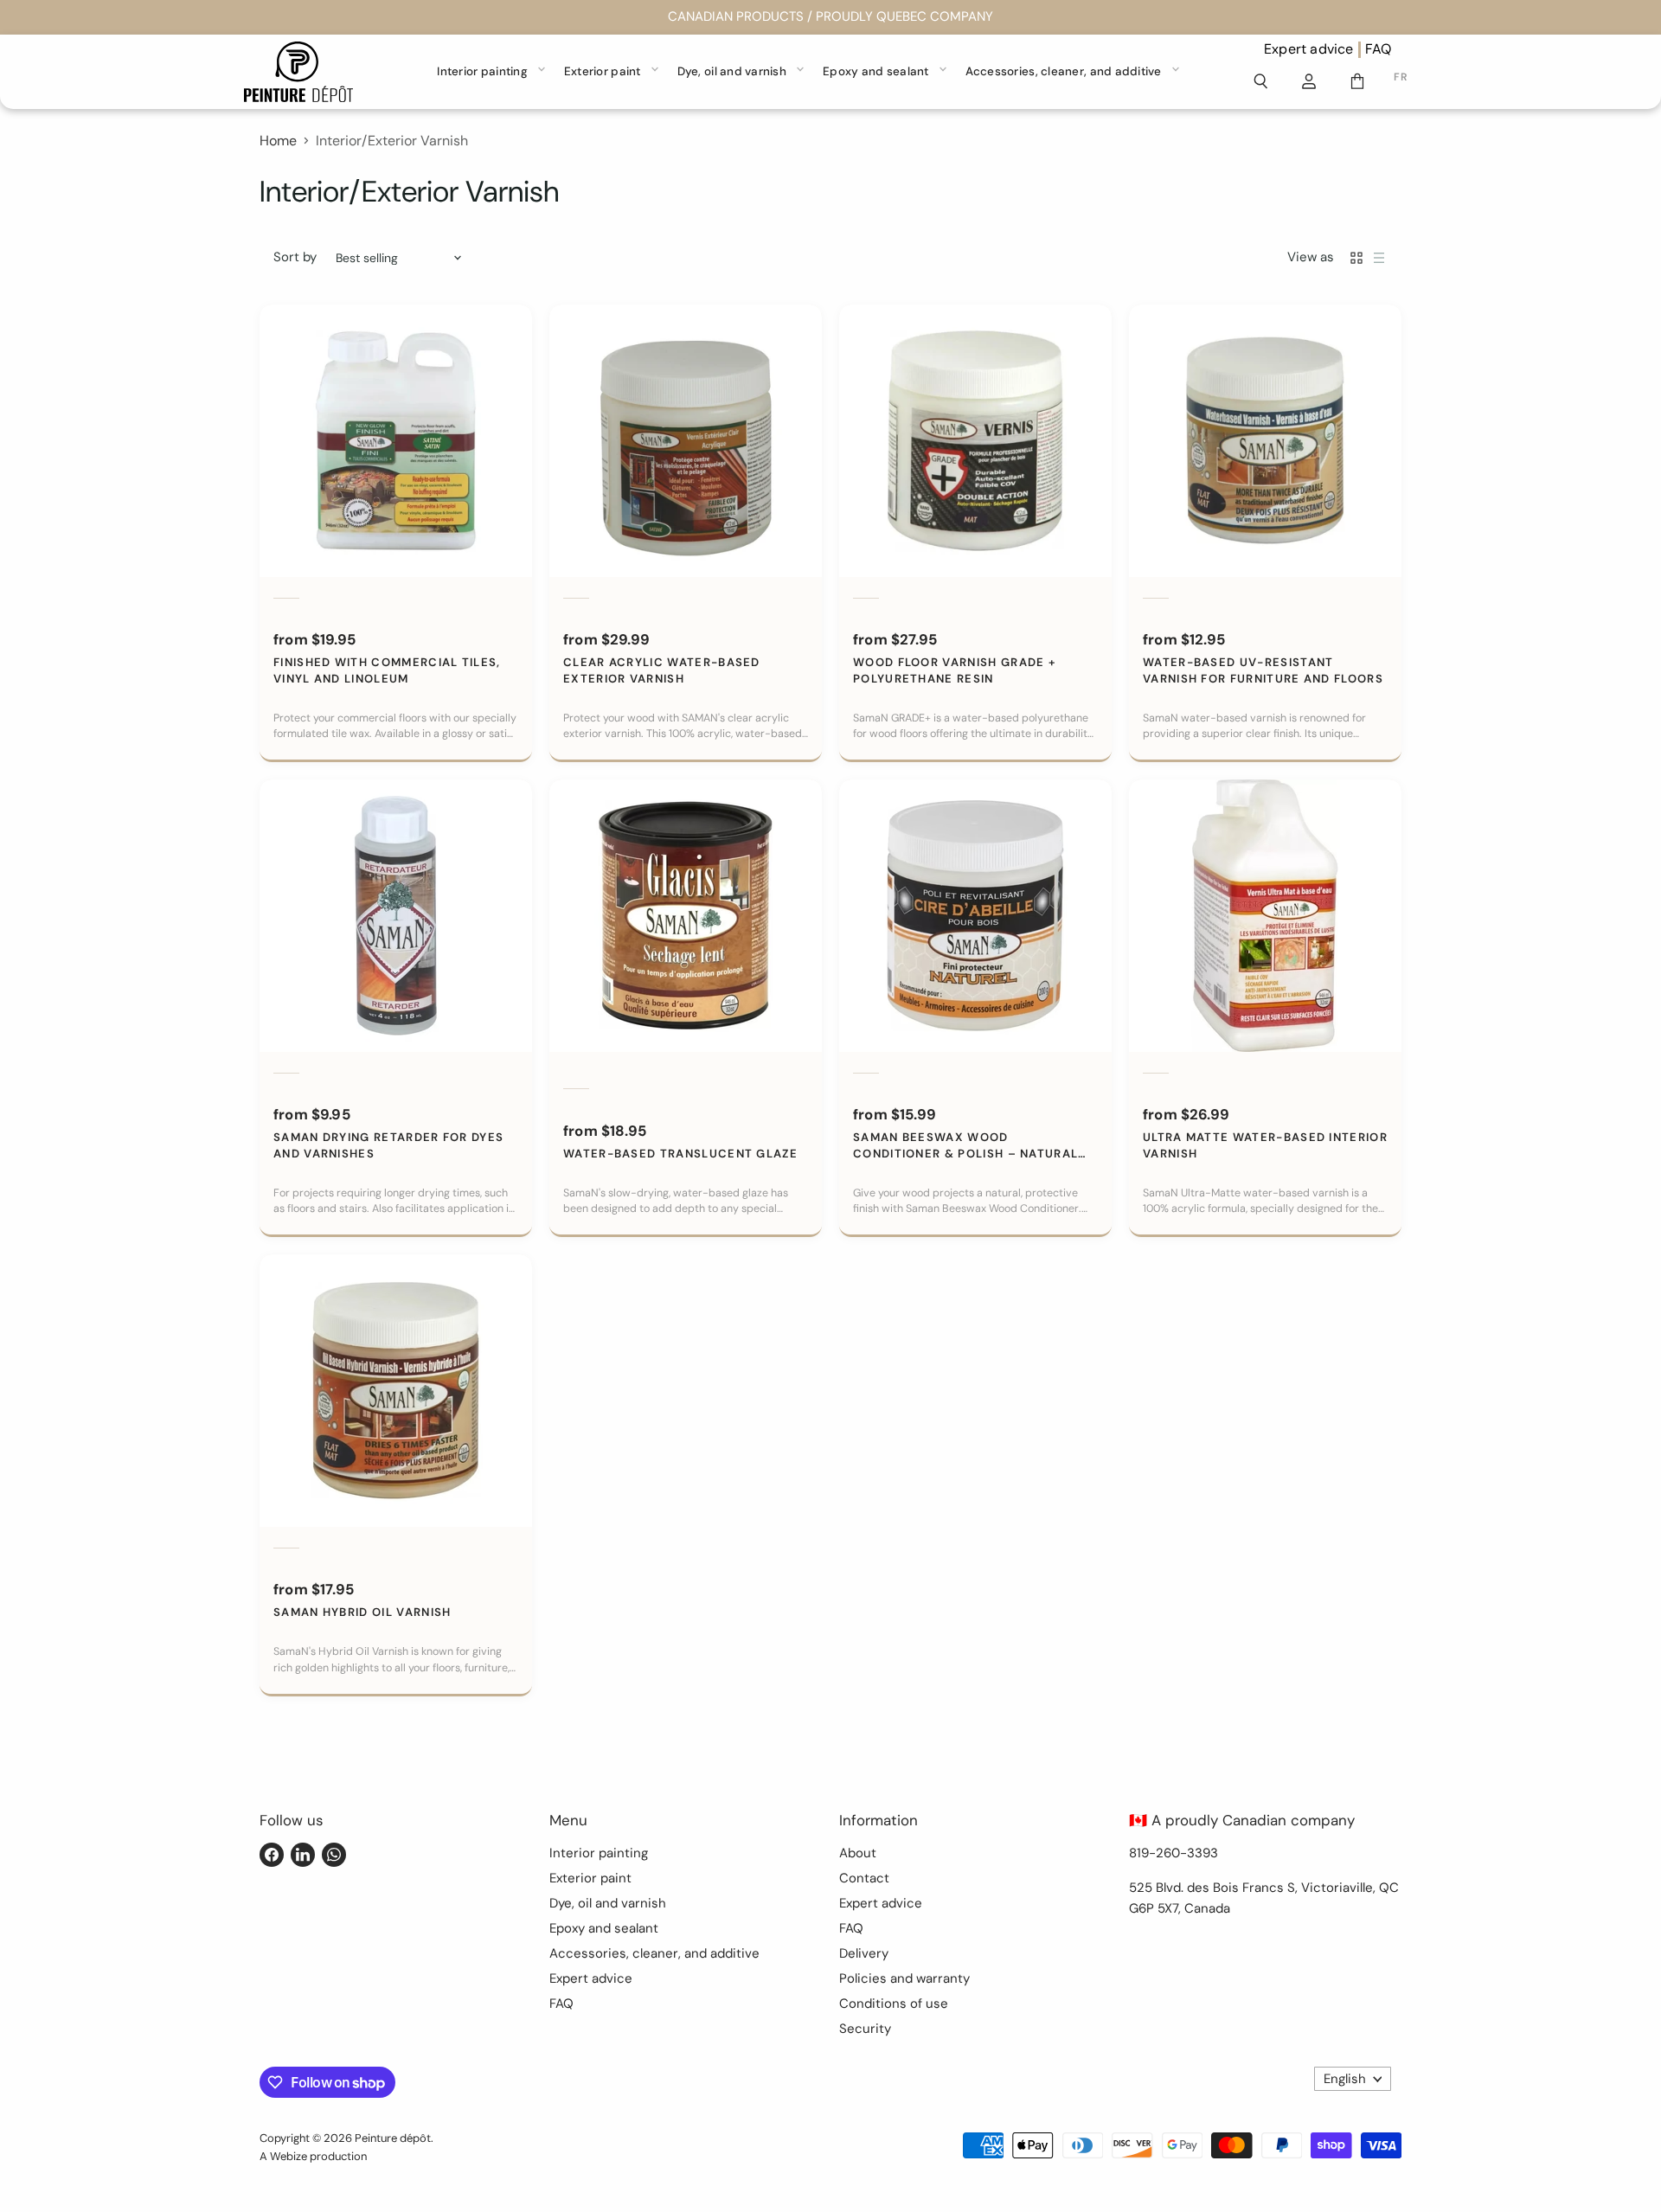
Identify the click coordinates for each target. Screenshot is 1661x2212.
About (858, 1853)
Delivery (864, 1953)
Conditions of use (894, 2004)
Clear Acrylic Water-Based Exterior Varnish (662, 670)
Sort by (295, 257)
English (1345, 2079)
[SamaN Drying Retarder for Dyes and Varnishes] (396, 916)
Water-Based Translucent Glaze (680, 1154)
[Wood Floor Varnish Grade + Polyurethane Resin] (975, 441)
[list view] (1379, 258)
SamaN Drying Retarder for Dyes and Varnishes (388, 1145)
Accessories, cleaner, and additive (1064, 71)
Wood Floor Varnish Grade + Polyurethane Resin (954, 670)
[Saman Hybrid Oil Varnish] (396, 1391)
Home (278, 141)
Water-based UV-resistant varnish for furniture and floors (1263, 670)
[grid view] (1356, 258)
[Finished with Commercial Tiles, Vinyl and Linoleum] (396, 441)
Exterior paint (603, 71)
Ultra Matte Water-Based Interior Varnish (1265, 1145)
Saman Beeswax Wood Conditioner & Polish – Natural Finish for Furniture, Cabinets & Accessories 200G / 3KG (967, 1146)
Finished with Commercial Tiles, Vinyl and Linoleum (387, 670)
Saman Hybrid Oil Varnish (362, 1612)
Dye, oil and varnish (732, 71)
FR (1400, 77)
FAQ (1379, 49)
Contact (864, 1878)
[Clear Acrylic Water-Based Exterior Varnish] (686, 441)
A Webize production (313, 2156)
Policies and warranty (904, 1978)
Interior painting (482, 71)
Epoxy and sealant (876, 71)
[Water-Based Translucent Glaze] (686, 916)
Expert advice (1309, 49)
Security (865, 2029)
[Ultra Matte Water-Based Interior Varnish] (1265, 916)
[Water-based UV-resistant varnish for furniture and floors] (1265, 441)
